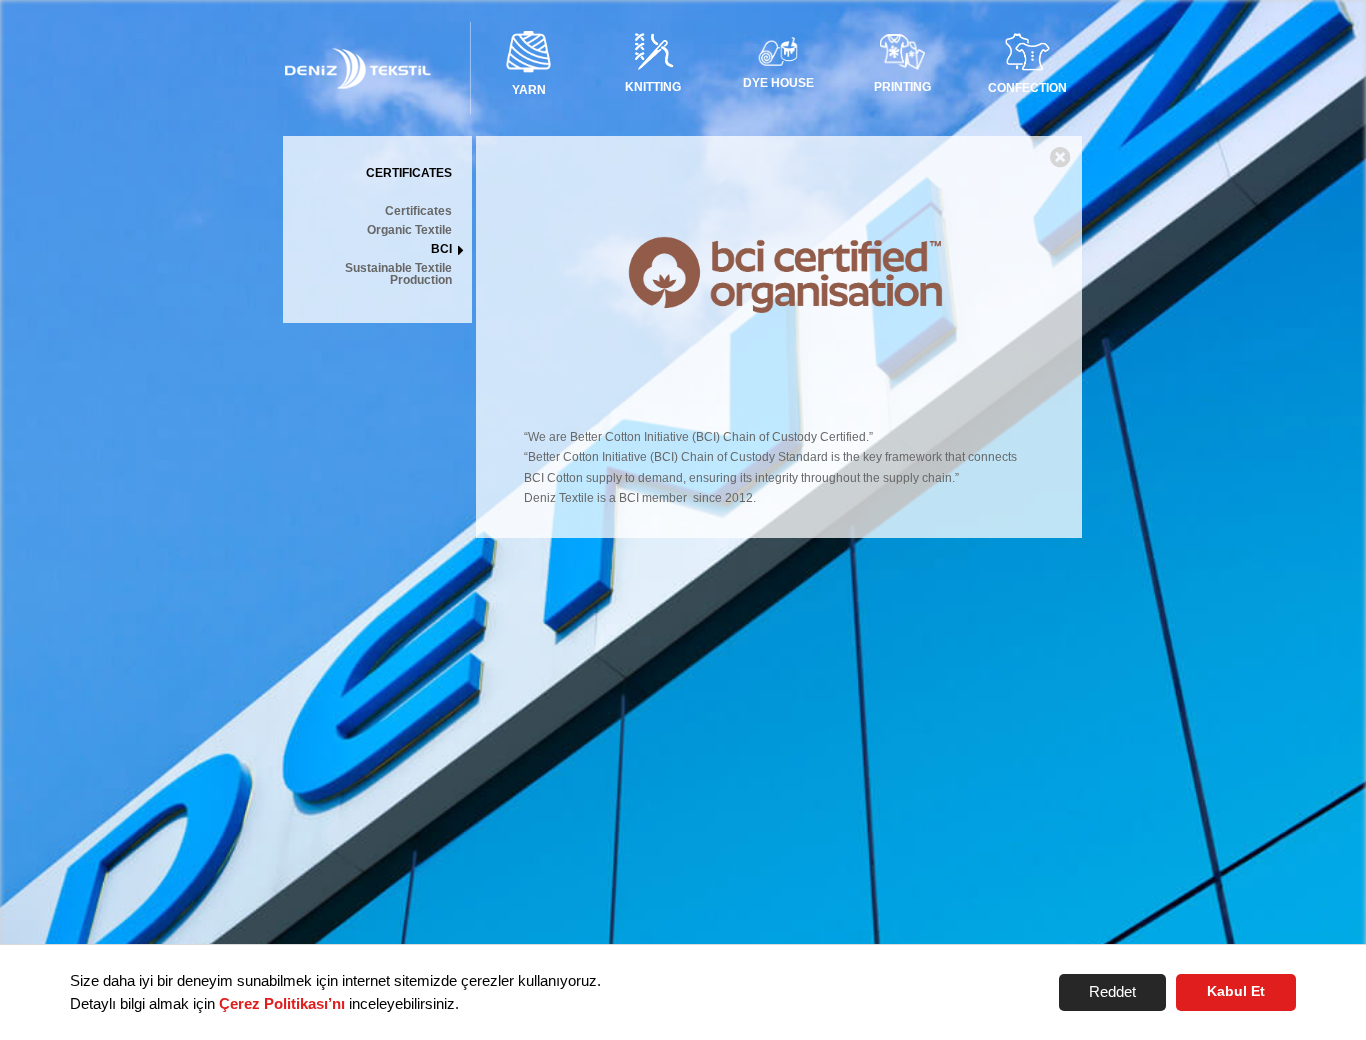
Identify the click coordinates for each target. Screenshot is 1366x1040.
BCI (441, 249)
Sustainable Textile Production (398, 274)
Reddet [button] (1112, 991)
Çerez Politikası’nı (282, 1003)
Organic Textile (409, 230)
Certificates (418, 211)
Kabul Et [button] (1236, 991)
